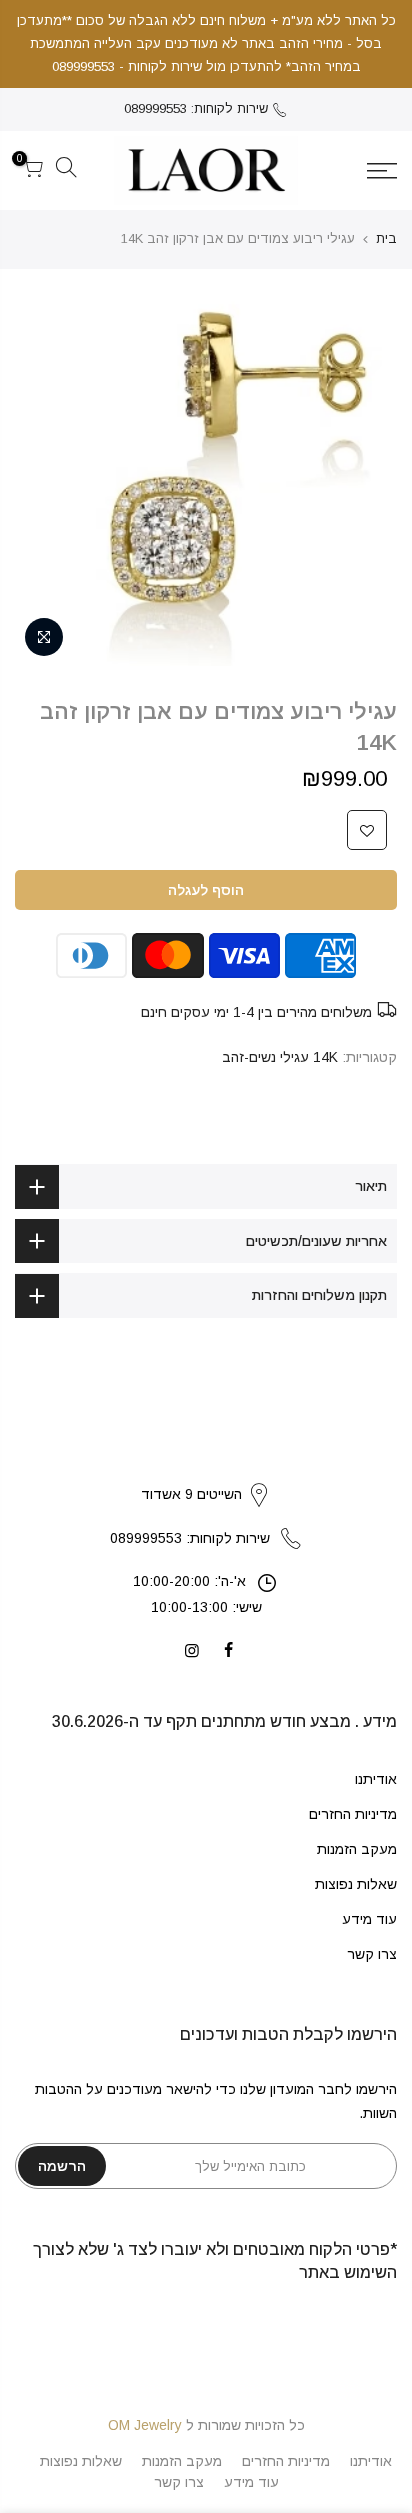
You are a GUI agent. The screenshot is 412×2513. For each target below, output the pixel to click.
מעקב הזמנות (357, 1849)
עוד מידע (369, 1919)
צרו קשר (372, 1954)
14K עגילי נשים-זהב (280, 1057)
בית (386, 238)
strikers (206, 1474)
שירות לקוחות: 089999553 (196, 108)
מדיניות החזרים (353, 1814)
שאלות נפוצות (356, 1884)
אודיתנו (376, 1779)
